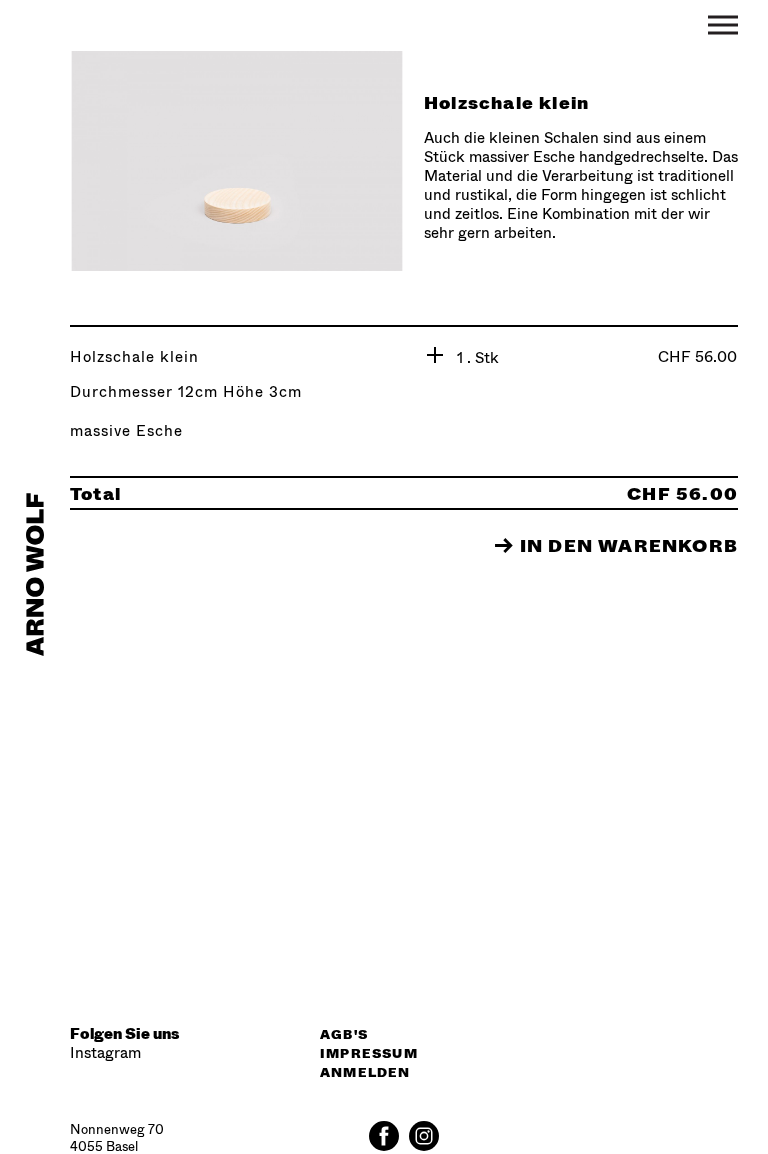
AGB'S (344, 1034)
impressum (369, 1053)
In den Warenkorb (616, 545)
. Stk (483, 357)
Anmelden (365, 1072)
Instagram (105, 1052)
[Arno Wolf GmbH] (35, 577)
